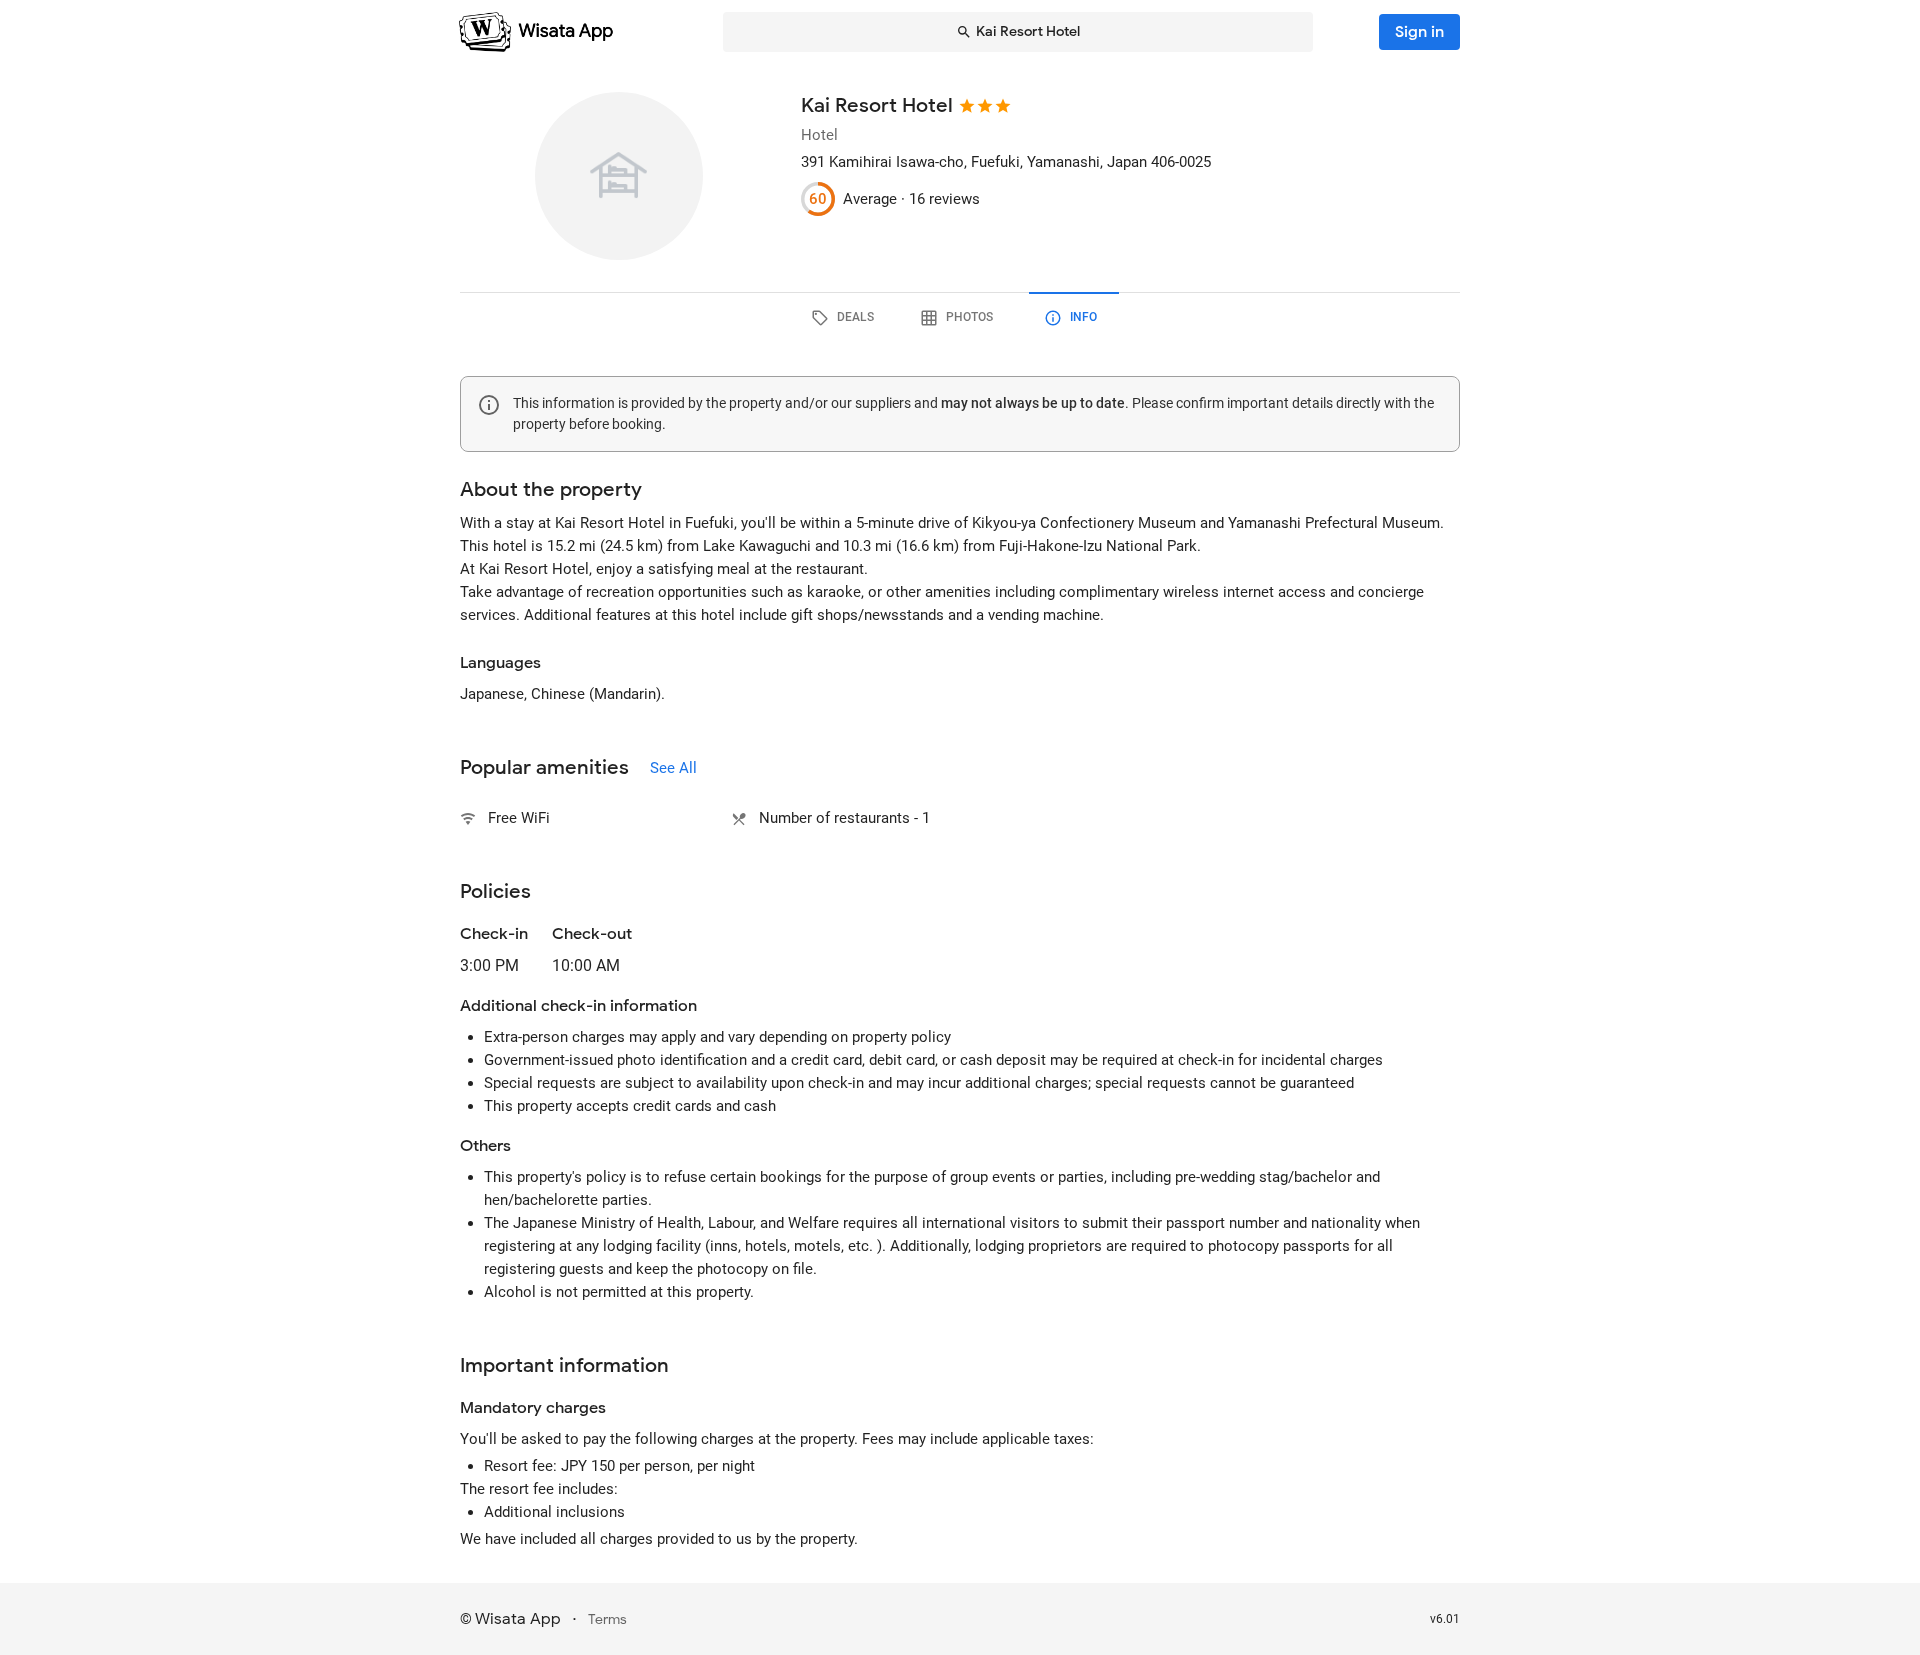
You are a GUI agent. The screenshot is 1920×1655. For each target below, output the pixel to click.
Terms (607, 1619)
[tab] (846, 318)
